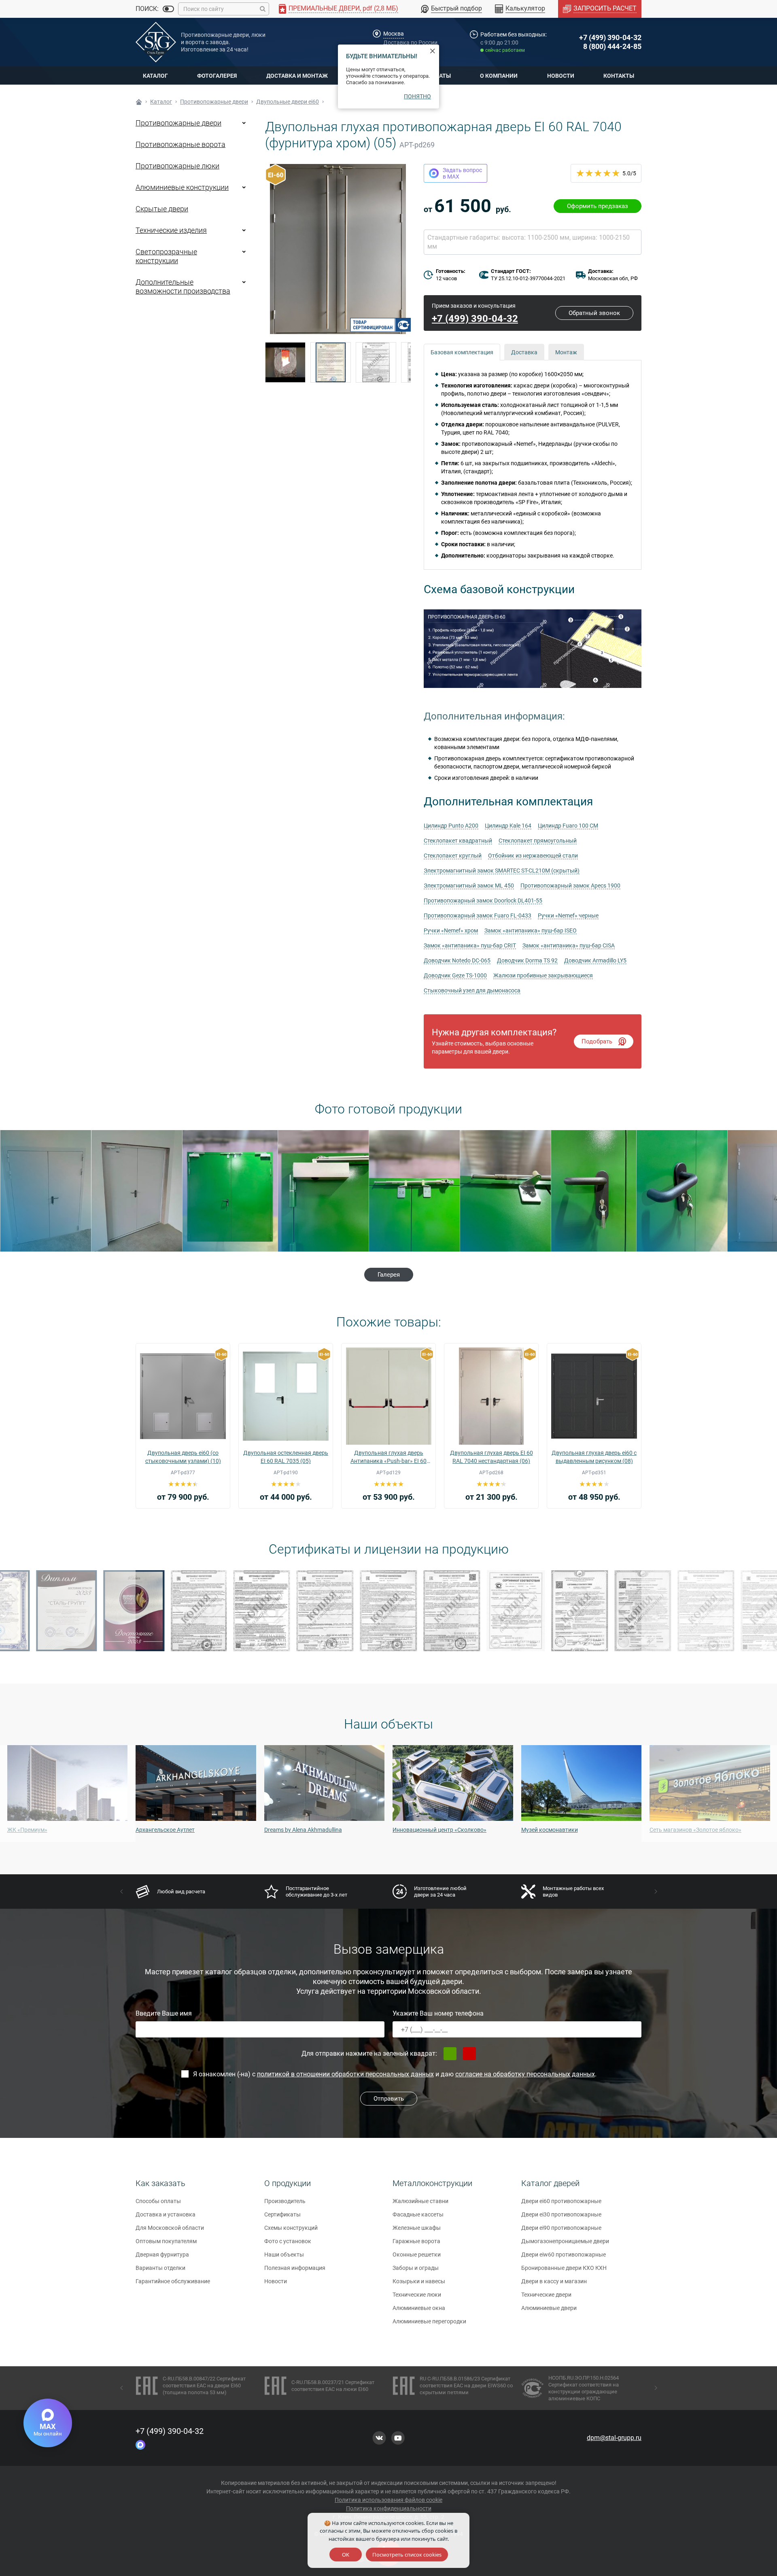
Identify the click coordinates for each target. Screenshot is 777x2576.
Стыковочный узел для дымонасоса (472, 990)
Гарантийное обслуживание (173, 2281)
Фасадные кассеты (418, 2214)
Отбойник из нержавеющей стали (533, 856)
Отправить (389, 2099)
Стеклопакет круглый (453, 856)
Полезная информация (295, 2268)
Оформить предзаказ (598, 206)
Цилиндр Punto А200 (451, 826)
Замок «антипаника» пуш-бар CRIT (470, 945)
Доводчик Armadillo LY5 (595, 960)
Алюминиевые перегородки (429, 2321)
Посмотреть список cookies (407, 2555)
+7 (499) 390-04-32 (610, 37)
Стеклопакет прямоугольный (538, 841)
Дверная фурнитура (162, 2255)
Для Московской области (170, 2228)
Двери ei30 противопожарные (561, 2214)
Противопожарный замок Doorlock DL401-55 (483, 901)
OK (346, 2555)
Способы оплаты (158, 2201)
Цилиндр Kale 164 (508, 826)
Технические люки (417, 2295)
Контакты (619, 76)
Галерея (389, 1275)
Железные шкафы (417, 2228)
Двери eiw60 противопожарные (564, 2255)
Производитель (285, 2201)
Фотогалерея (217, 76)
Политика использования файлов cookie (388, 2500)
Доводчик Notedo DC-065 (457, 960)
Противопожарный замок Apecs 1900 (570, 886)
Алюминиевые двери (549, 2308)
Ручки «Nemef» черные (568, 915)
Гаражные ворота (416, 2241)
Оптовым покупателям (166, 2241)
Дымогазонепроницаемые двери (565, 2241)
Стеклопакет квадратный (458, 841)
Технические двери (546, 2295)
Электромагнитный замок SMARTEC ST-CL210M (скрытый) (502, 871)
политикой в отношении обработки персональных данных (345, 2074)
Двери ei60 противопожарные (561, 2201)
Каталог (155, 76)
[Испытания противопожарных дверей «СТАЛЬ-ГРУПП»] (285, 362)
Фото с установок (288, 2241)
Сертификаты (282, 2214)
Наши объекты (284, 2255)
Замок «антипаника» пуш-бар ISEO (531, 930)
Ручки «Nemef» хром (451, 930)
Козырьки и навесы (419, 2281)
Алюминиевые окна (419, 2308)
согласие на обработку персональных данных (525, 2074)
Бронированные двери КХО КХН (564, 2268)
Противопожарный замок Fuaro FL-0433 (478, 915)
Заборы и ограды (416, 2268)
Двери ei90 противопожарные (561, 2228)
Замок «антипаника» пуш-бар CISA (569, 945)
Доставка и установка (166, 2214)
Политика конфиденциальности (389, 2508)
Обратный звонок (594, 313)
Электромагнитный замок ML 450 (469, 886)
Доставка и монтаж (297, 76)
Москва (394, 34)
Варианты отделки (160, 2268)
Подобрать (597, 1041)
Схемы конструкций (291, 2228)
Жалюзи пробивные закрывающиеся (543, 975)
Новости (561, 76)
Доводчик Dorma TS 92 (527, 960)
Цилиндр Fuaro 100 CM (568, 826)
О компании (499, 76)
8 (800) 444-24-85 (612, 46)
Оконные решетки (417, 2255)
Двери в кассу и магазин (554, 2281)
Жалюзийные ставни (420, 2201)
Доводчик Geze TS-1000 (455, 975)
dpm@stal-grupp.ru (614, 2438)
